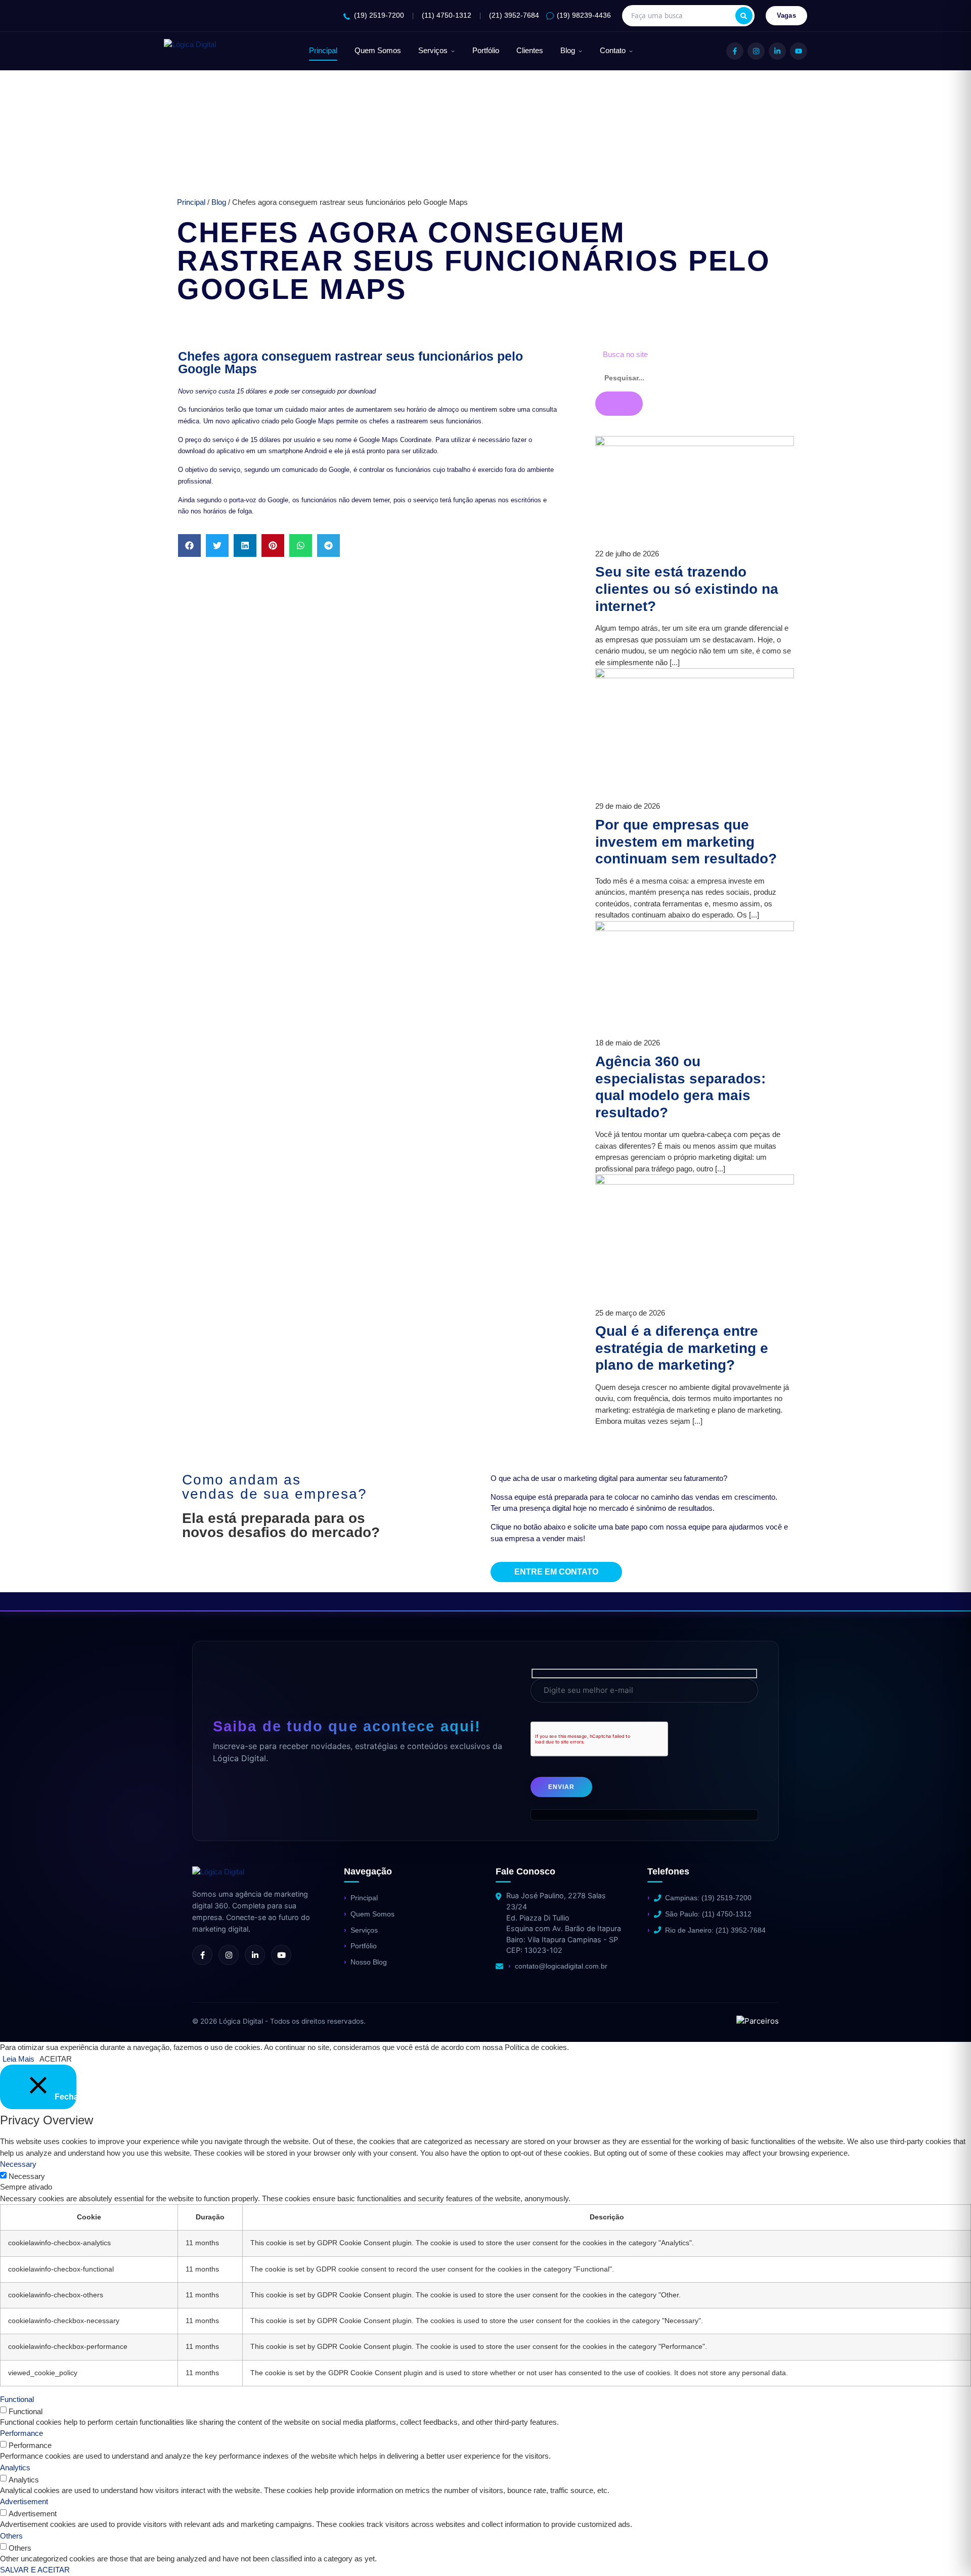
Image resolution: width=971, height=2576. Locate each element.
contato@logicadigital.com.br (561, 1966)
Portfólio (486, 51)
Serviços (433, 51)
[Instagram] (756, 51)
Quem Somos (378, 51)
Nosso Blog (369, 1962)
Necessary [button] (18, 2164)
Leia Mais (18, 2059)
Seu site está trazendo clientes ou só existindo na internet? (687, 589)
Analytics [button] (15, 2468)
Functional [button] (17, 2399)
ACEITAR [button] (56, 2059)
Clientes (530, 51)
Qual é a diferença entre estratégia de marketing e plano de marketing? (682, 1348)
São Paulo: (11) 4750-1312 (708, 1914)
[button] (189, 545)
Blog (568, 51)
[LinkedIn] (777, 51)
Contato (613, 51)
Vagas (787, 15)
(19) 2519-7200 (379, 15)
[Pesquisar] (744, 16)
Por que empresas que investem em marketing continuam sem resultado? (686, 842)
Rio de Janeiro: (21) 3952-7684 (715, 1930)
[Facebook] (735, 51)
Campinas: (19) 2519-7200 (708, 1898)
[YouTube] (799, 51)
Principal (323, 51)
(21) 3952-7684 (514, 15)
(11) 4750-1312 (447, 15)
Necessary (27, 2176)
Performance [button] (21, 2433)
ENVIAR (561, 1787)
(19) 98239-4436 (584, 15)
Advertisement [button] (24, 2501)
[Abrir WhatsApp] (25, 2550)
